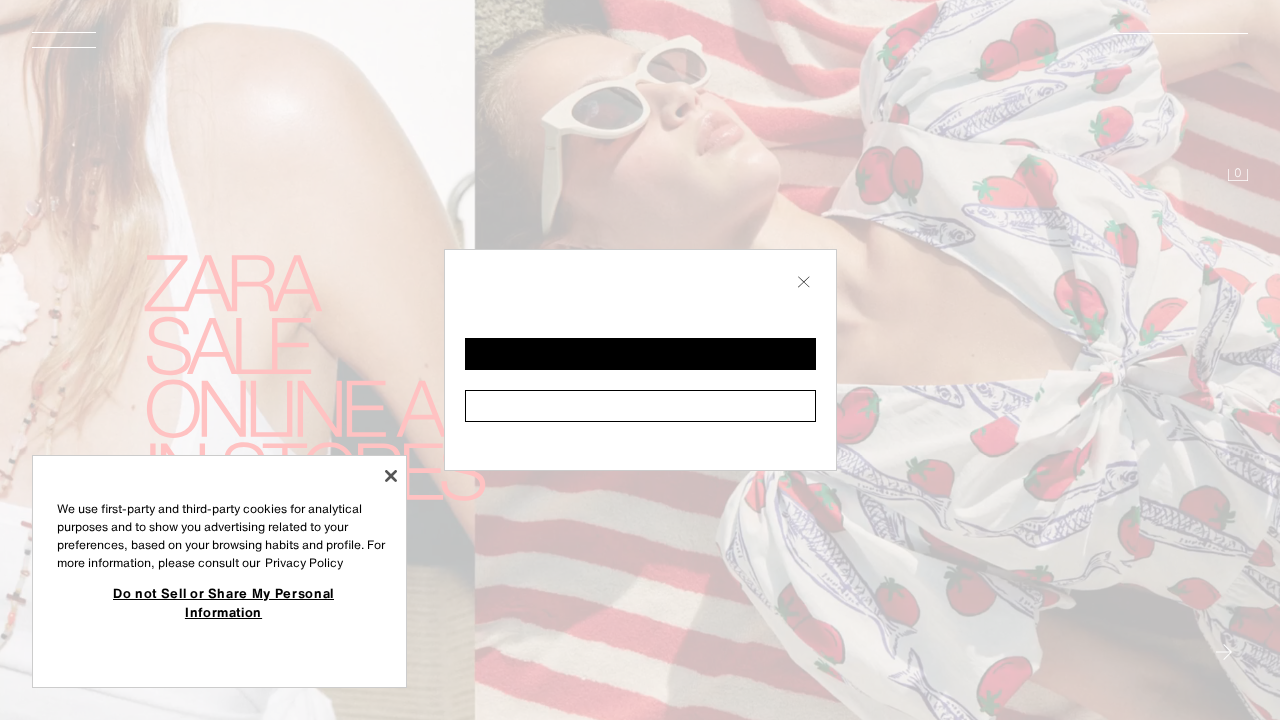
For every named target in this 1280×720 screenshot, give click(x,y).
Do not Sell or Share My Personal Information (223, 602)
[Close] (391, 476)
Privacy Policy (304, 562)
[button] (640, 354)
